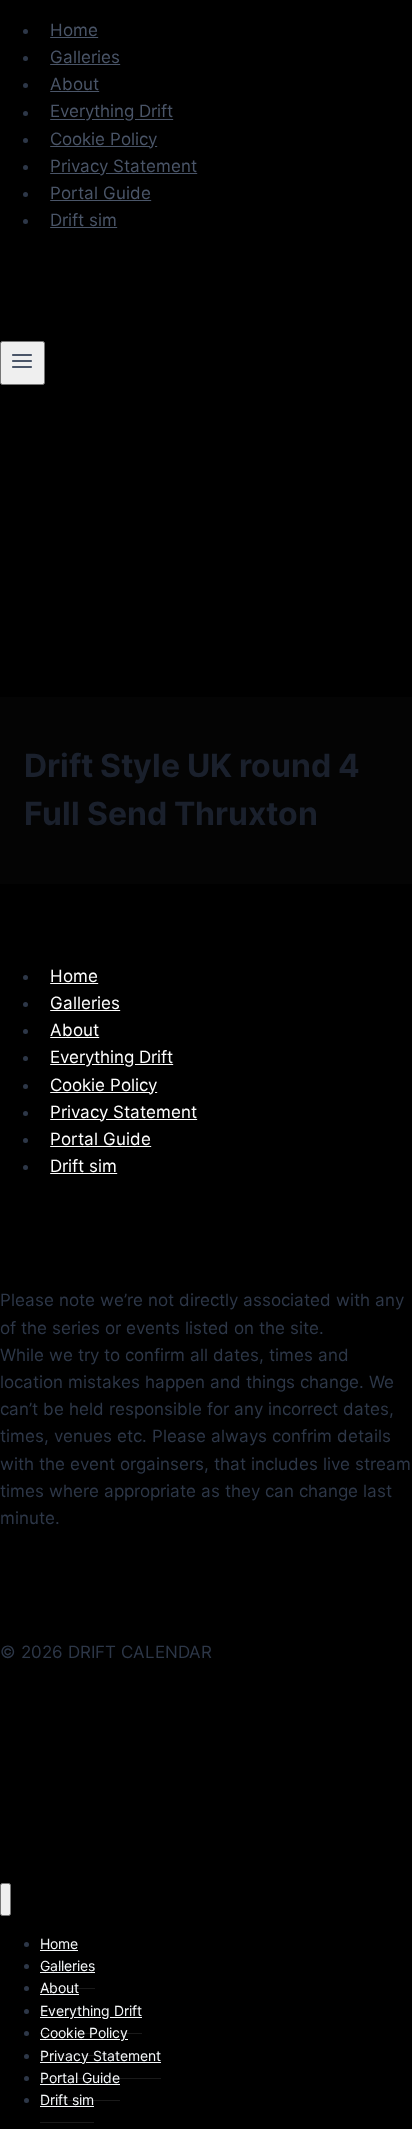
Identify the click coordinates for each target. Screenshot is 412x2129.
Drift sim (83, 220)
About (74, 84)
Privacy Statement (123, 166)
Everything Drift (111, 112)
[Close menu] (5, 1899)
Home (74, 30)
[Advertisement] (206, 1796)
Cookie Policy (103, 139)
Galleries (85, 57)
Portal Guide (100, 193)
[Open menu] (22, 363)
